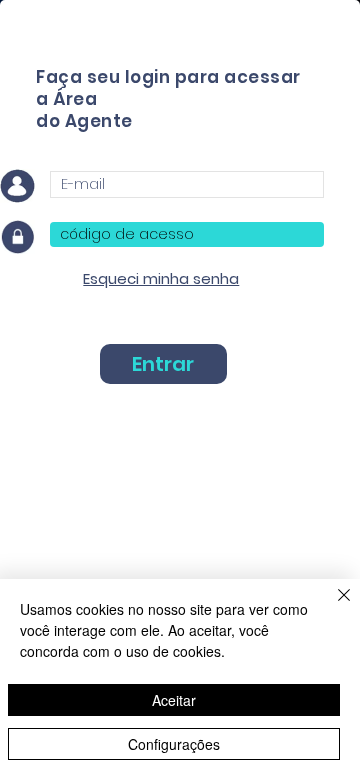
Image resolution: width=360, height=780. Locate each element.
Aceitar (174, 700)
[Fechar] (332, 607)
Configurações (174, 744)
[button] (161, 278)
